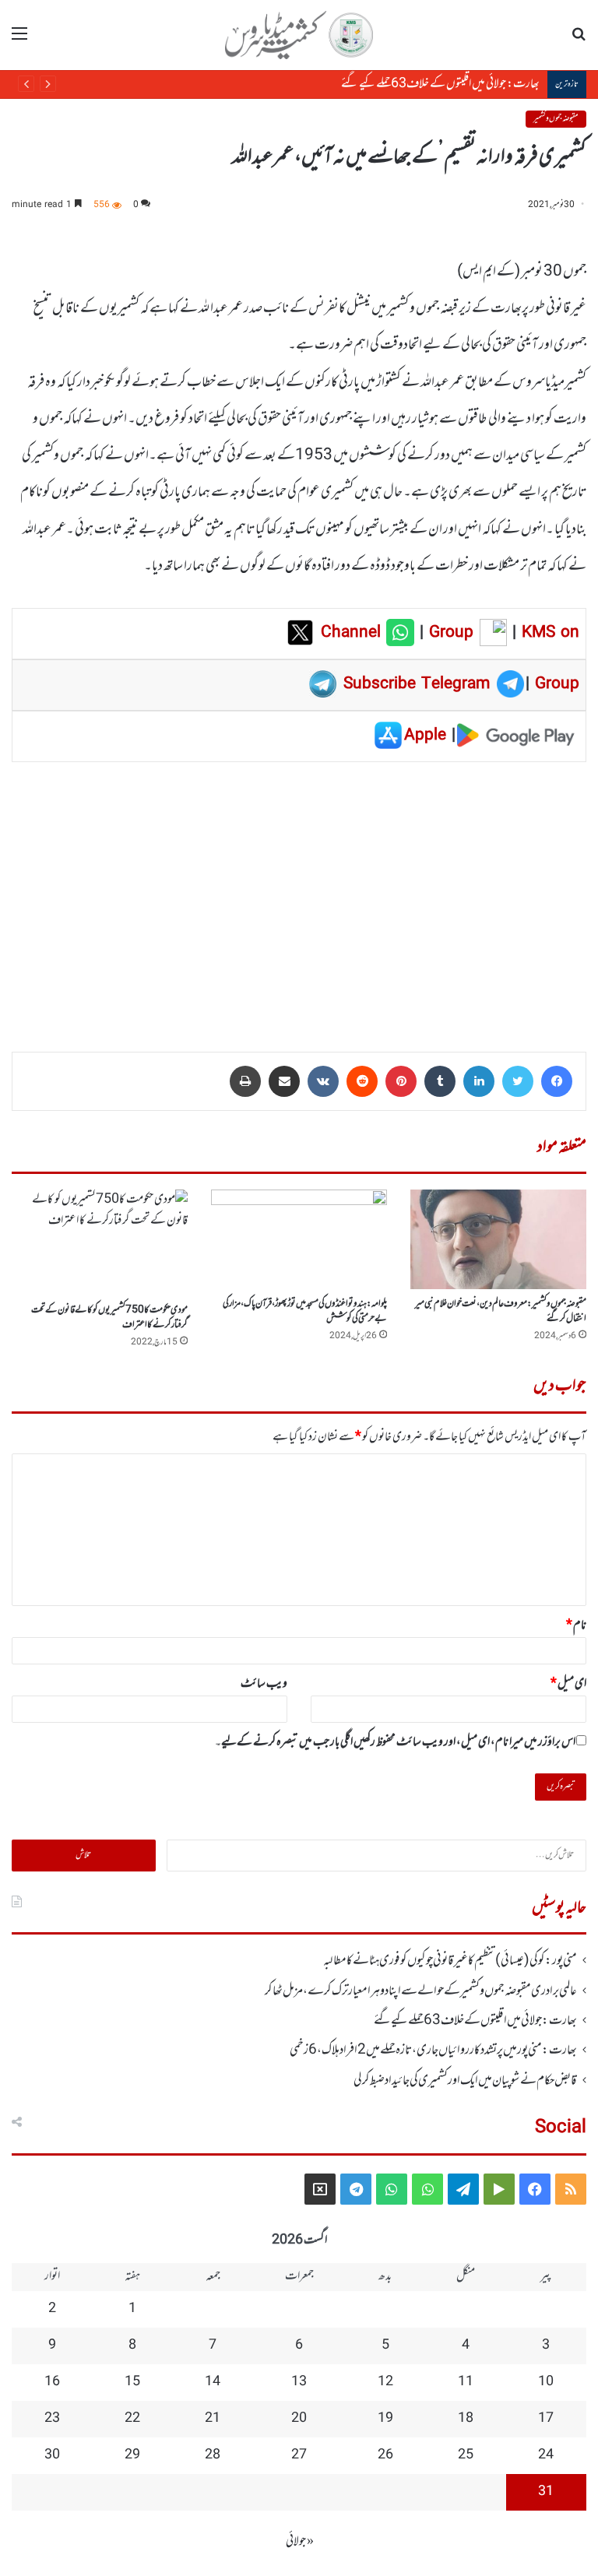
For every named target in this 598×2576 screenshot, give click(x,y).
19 (385, 2419)
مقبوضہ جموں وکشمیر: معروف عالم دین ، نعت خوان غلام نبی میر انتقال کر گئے (501, 1311)
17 (546, 2419)
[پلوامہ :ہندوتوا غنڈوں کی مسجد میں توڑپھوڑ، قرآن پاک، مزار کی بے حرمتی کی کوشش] (299, 1239)
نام (576, 1625)
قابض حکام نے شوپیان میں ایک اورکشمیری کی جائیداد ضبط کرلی (465, 2081)
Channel (354, 633)
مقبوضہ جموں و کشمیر (556, 119)
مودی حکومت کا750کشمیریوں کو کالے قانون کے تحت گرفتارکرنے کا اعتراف (109, 1318)
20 (299, 2419)
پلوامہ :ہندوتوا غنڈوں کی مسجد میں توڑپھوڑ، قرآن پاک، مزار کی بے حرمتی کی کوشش (305, 1311)
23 (52, 2419)
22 (132, 2419)
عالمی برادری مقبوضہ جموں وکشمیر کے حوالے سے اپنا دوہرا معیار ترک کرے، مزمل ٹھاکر (421, 1991)
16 (52, 2382)
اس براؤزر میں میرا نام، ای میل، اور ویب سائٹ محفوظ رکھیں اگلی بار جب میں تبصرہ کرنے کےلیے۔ (395, 1742)
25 (466, 2455)
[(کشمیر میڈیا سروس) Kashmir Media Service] (299, 35)
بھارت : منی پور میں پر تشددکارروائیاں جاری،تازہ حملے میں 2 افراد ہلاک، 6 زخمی (433, 2051)
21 (213, 2419)
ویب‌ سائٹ (264, 1684)
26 (385, 2455)
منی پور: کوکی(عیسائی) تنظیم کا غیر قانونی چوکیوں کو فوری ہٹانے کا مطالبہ (450, 1961)
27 (299, 2455)
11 (466, 2382)
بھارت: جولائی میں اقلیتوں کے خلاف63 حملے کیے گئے (426, 84)
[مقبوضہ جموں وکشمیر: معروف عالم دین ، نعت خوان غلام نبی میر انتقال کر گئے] (498, 1239)
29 (132, 2455)
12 (385, 2382)
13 (299, 2382)
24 (546, 2455)
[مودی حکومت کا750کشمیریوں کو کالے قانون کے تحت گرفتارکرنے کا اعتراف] (100, 1242)
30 (52, 2455)
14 (213, 2382)
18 (466, 2419)
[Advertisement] (299, 896)
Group (448, 633)
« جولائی (300, 2542)
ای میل (568, 1684)
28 (213, 2455)
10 (546, 2382)
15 (132, 2382)
